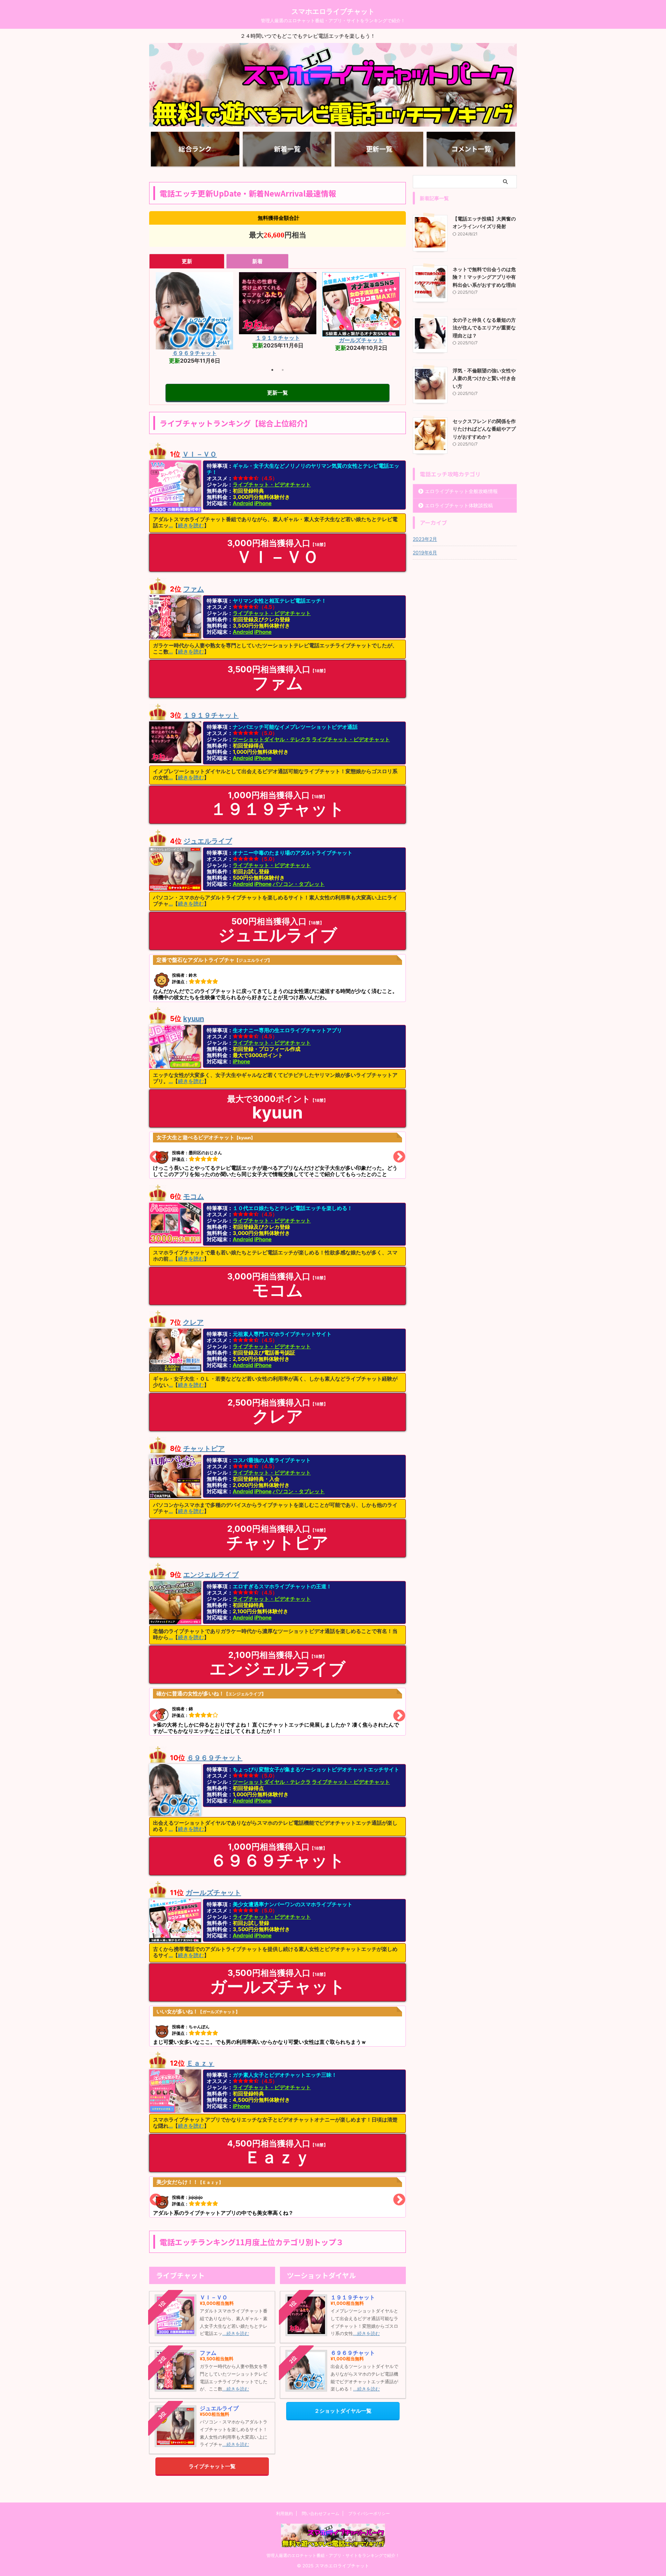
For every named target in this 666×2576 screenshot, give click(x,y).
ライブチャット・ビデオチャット (272, 485)
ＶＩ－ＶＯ (361, 353)
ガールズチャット (213, 1893)
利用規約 (284, 2513)
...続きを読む (236, 2333)
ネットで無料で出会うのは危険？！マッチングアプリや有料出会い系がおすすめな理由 (484, 277)
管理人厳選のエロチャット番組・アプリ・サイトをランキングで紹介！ (333, 2555)
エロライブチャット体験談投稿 (459, 505)
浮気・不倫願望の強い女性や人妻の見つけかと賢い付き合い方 (484, 378)
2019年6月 (425, 552)
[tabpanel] (195, 312)
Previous (156, 323)
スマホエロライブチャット (333, 11)
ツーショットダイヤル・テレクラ (272, 739)
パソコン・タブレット (299, 884)
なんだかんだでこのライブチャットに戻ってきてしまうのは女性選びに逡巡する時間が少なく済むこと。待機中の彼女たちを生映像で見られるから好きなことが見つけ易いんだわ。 (275, 979)
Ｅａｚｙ (200, 2063)
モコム (278, 336)
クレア (193, 1322)
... (171, 525)
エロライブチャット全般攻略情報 (461, 491)
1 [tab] (272, 370)
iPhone (263, 503)
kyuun (194, 1019)
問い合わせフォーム (321, 2513)
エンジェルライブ (195, 340)
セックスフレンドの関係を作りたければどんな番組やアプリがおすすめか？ (484, 429)
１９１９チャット (211, 715)
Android (243, 503)
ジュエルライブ (208, 841)
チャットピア (204, 1449)
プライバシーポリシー (369, 2513)
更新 (187, 261)
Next (390, 323)
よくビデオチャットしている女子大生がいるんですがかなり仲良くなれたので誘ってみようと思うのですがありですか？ (275, 1156)
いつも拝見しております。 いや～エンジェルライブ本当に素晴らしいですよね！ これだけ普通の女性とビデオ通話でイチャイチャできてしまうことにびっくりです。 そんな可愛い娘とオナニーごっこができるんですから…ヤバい (276, 1715)
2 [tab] (283, 370)
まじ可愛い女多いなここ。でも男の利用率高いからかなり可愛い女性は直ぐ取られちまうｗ (260, 2027)
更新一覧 (277, 393)
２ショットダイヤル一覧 (343, 2411)
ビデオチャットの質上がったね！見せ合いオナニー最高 (218, 2199)
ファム (194, 589)
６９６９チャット (215, 1758)
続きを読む (191, 525)
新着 (257, 261)
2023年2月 (425, 539)
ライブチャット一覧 (212, 2466)
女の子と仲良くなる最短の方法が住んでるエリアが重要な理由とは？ (484, 328)
